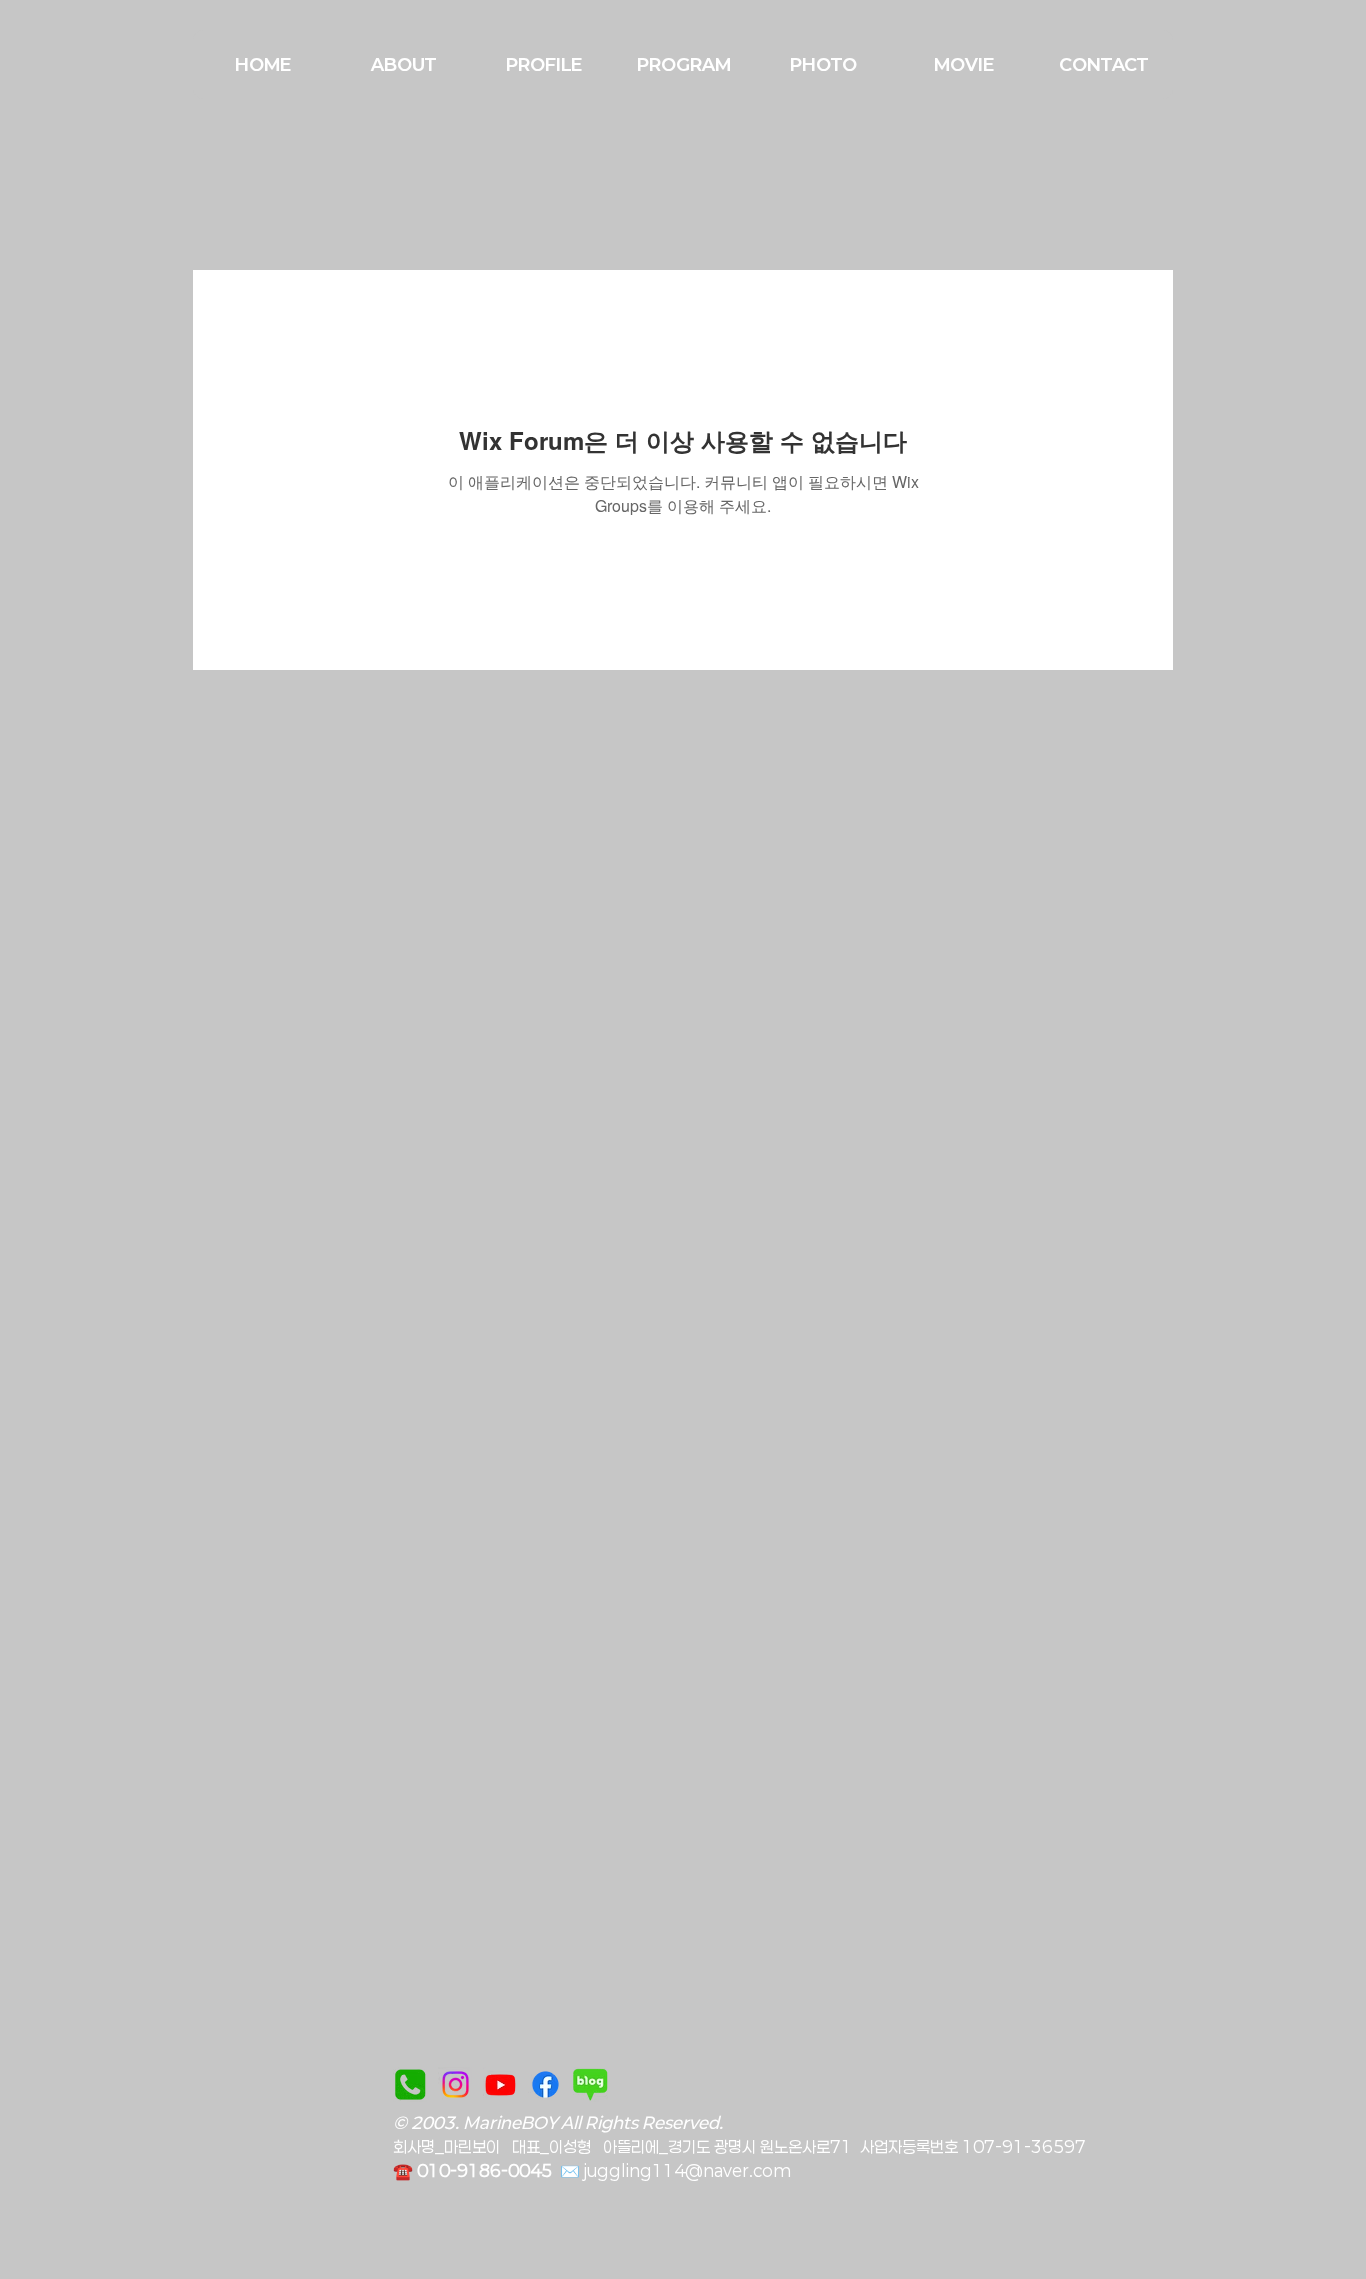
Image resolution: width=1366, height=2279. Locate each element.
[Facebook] (545, 2084)
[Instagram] (455, 2084)
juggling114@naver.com (687, 2170)
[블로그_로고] (590, 2084)
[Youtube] (500, 2084)
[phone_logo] (410, 2084)
